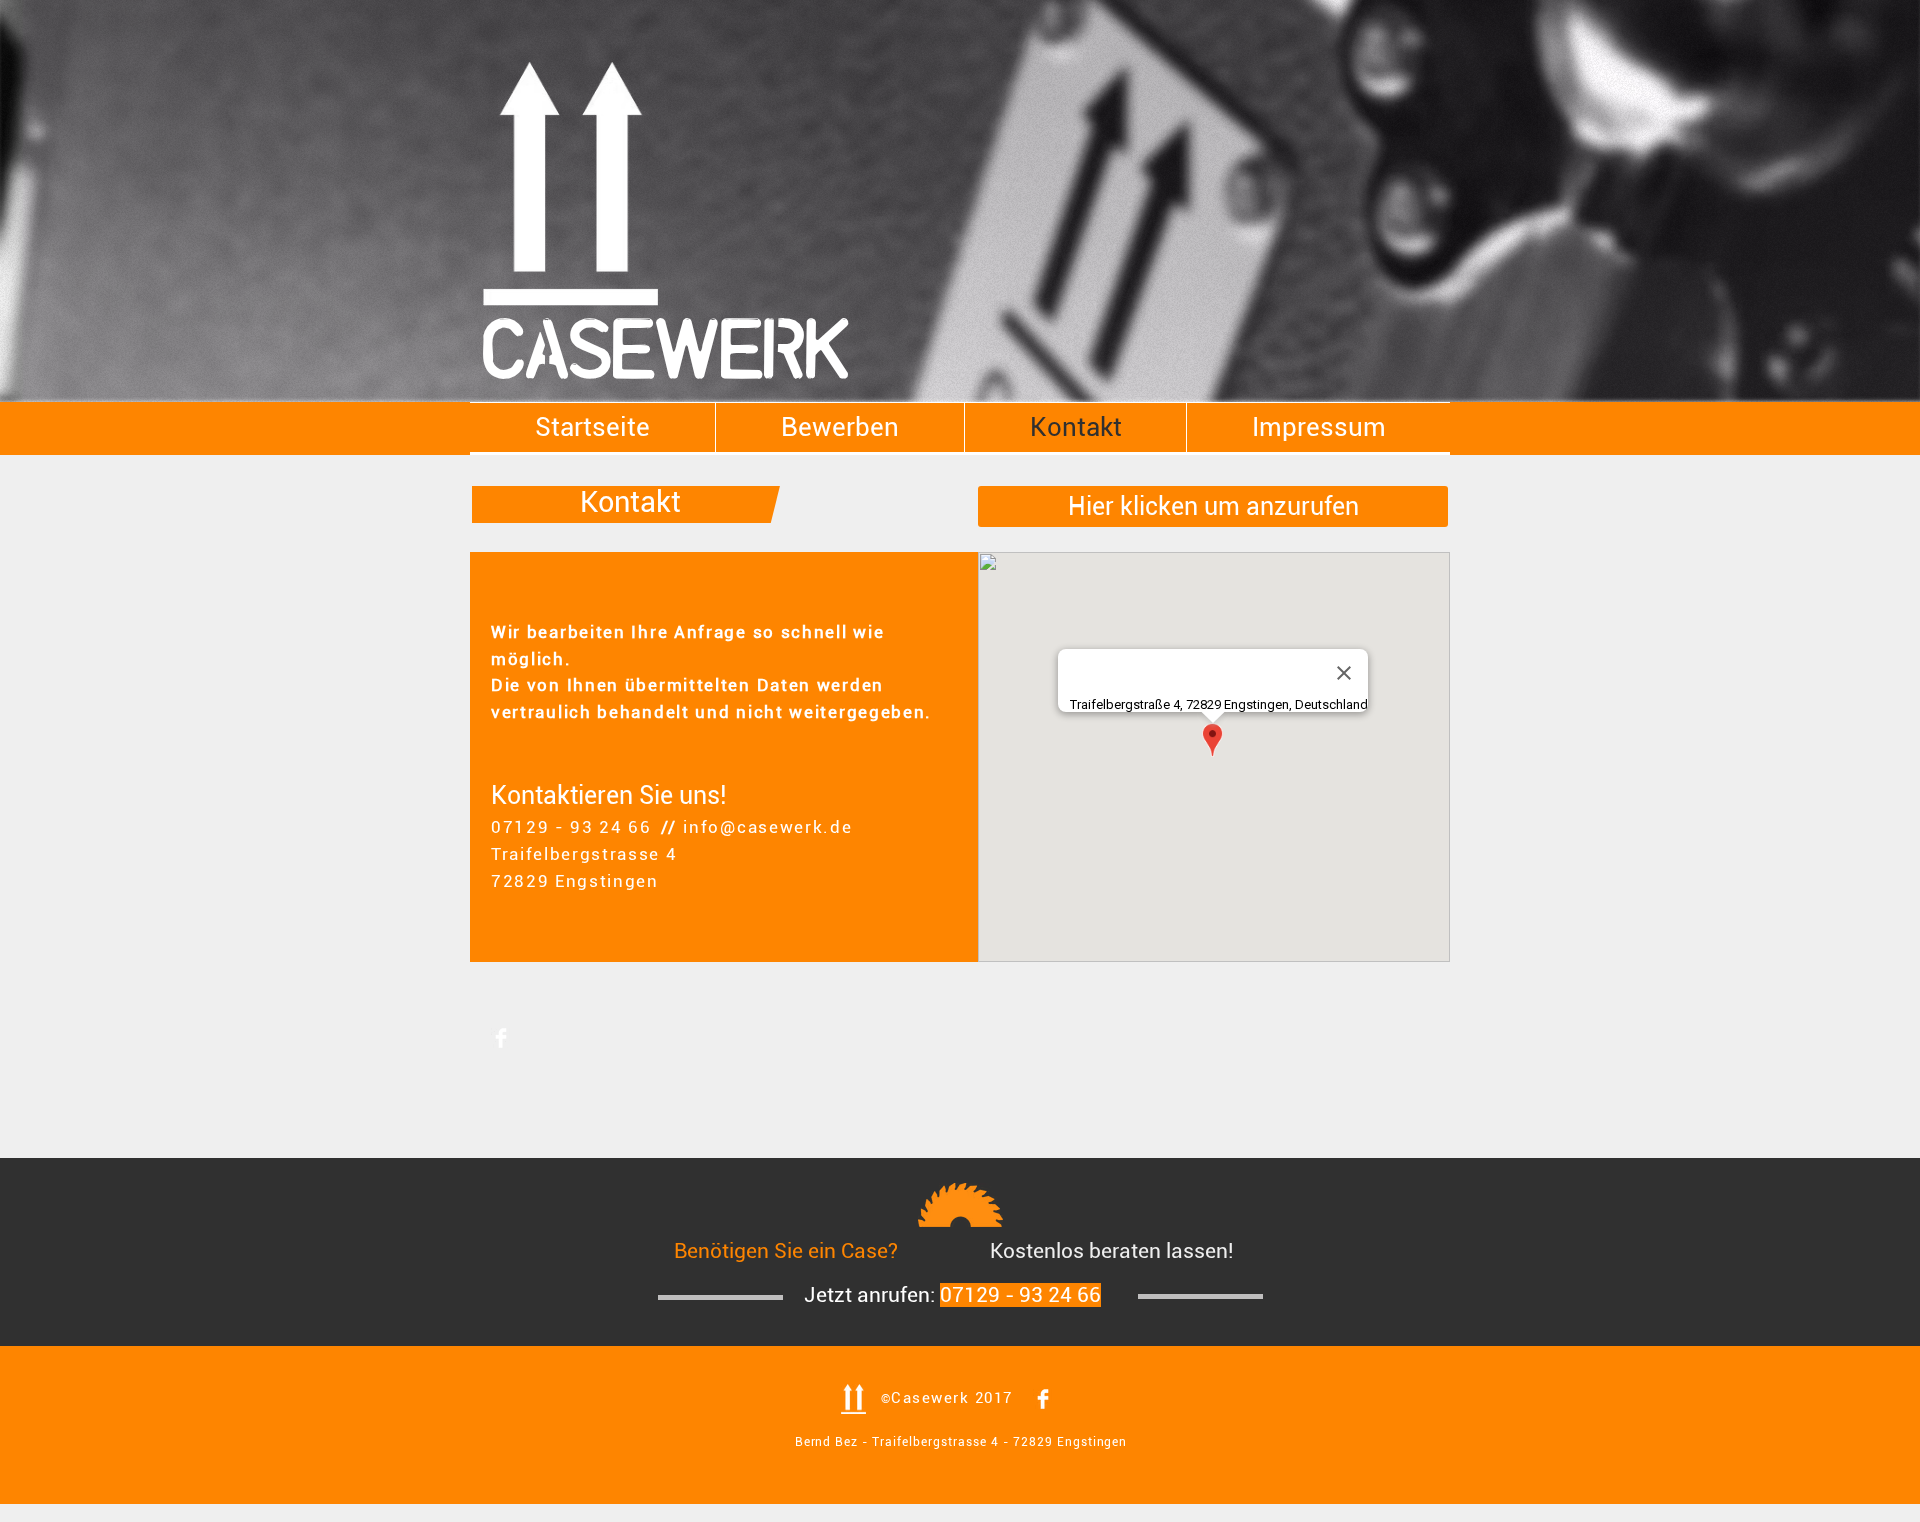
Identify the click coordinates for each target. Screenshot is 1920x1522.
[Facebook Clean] (501, 1038)
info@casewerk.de (767, 827)
